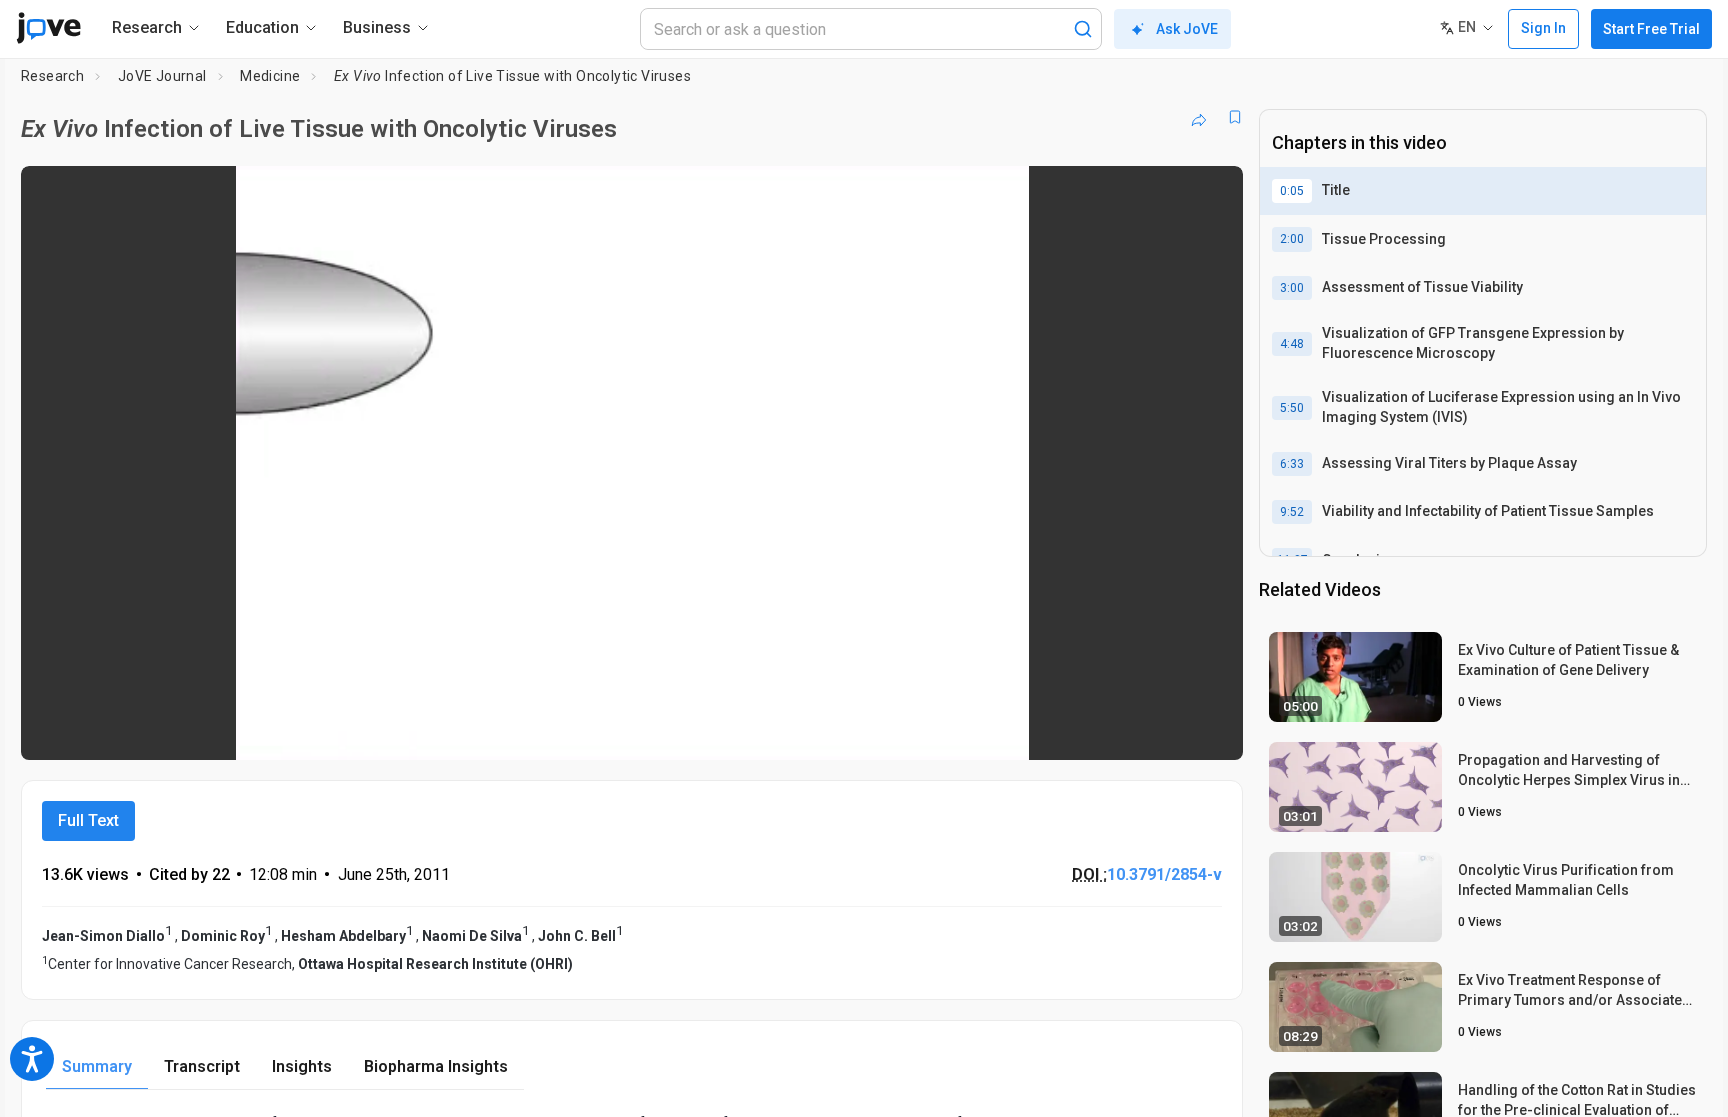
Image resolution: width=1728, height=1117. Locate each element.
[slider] (522, 731)
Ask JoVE (1187, 29)
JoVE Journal (162, 76)
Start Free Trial (1651, 29)
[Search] (1083, 29)
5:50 (1292, 408)
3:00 (1292, 288)
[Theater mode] (1211, 731)
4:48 (1292, 344)
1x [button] (1124, 731)
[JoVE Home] (48, 28)
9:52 (1292, 512)
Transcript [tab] (202, 1066)
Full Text (88, 820)
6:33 (1292, 464)
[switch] (1009, 731)
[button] (1211, 194)
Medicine (270, 76)
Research (52, 76)
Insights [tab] (302, 1066)
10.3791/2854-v (1164, 874)
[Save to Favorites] (1235, 117)
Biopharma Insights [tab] (436, 1066)
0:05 (1292, 191)
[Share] (1199, 117)
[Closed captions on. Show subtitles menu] (1165, 731)
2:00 (1292, 239)
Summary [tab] (97, 1066)
